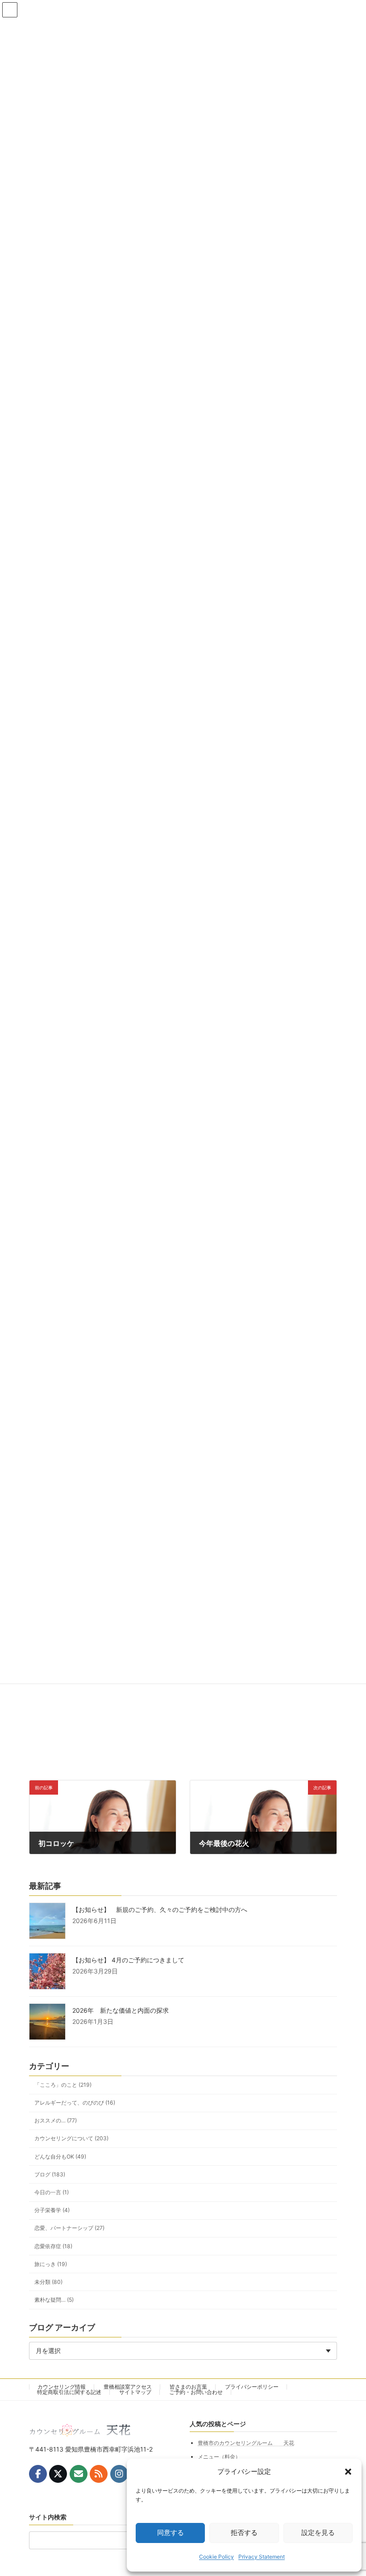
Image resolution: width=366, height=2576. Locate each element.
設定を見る (318, 2533)
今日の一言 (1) (52, 2192)
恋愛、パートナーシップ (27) (69, 2228)
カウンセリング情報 (62, 2387)
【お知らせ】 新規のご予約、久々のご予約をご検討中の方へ (160, 1909)
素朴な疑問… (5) (54, 2300)
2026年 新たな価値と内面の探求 (121, 2010)
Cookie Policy (216, 2557)
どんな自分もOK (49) (60, 2157)
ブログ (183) (50, 2174)
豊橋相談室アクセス (128, 2387)
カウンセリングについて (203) (71, 2139)
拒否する (244, 2533)
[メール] (79, 2474)
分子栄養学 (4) (52, 2210)
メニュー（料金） (219, 2457)
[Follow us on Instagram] (119, 2474)
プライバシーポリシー (252, 2387)
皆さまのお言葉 (188, 2387)
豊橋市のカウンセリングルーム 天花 (246, 2443)
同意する (171, 2533)
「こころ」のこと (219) (63, 2085)
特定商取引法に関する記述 (69, 2392)
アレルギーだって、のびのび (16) (75, 2103)
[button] (348, 2472)
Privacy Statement (262, 2557)
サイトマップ (135, 2392)
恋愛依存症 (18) (53, 2246)
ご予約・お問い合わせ (196, 2392)
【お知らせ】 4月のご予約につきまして (128, 1960)
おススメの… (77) (56, 2120)
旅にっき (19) (51, 2264)
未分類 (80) (48, 2282)
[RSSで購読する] (99, 2474)
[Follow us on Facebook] (38, 2474)
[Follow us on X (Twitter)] (58, 2474)
